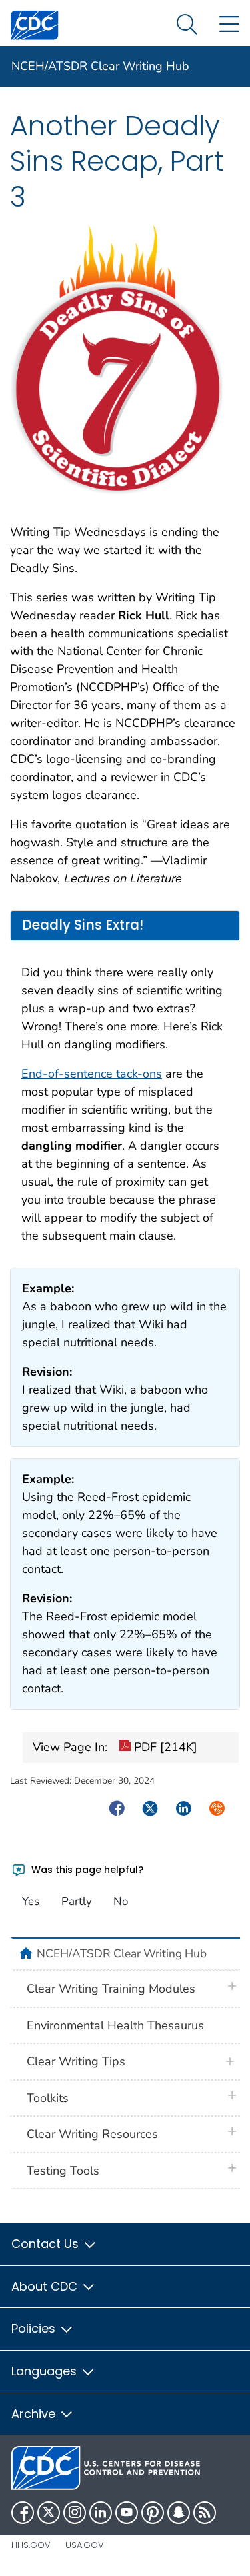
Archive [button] (35, 2414)
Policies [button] (35, 2328)
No (121, 1901)
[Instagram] (75, 2513)
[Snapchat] (179, 2513)
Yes (31, 1901)
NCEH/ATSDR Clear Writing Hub (100, 66)
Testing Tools (63, 2171)
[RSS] (205, 2513)
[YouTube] (127, 2513)
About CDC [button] (46, 2286)
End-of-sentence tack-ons (92, 1074)
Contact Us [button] (47, 2244)
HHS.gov (31, 2545)
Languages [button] (46, 2371)
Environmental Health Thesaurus (115, 2025)
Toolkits (48, 2098)
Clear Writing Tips (76, 2061)
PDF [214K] (164, 1747)
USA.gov (85, 2545)
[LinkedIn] (101, 2513)
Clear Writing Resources (92, 2134)
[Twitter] (49, 2513)
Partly (77, 1901)
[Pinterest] (153, 2513)
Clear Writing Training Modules (111, 1989)
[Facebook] (23, 2513)
